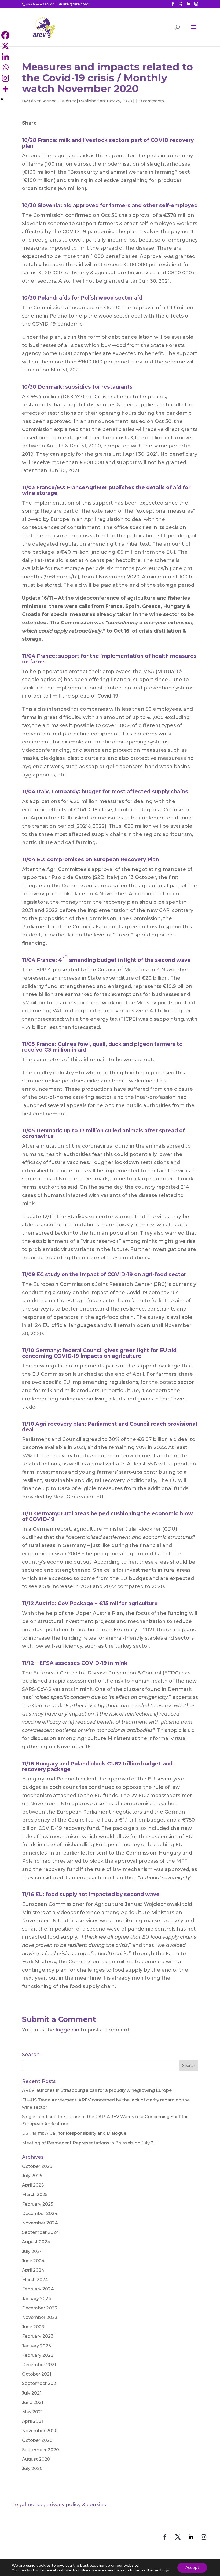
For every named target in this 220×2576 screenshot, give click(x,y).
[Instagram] (69, 132)
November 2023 (40, 2317)
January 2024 (37, 2299)
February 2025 (38, 2204)
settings (162, 2570)
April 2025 (33, 2185)
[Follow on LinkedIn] (191, 2537)
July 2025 (32, 2176)
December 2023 (40, 2308)
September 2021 (40, 2383)
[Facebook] (27, 132)
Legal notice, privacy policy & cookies (59, 2505)
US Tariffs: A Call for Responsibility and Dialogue (74, 2133)
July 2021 (32, 2393)
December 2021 (39, 2365)
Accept (192, 2568)
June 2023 (33, 2327)
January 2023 (36, 2346)
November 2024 (40, 2223)
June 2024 (33, 2261)
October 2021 (37, 2374)
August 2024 (36, 2242)
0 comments (152, 101)
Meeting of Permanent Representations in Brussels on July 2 (88, 2143)
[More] (5, 89)
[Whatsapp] (59, 132)
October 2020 (37, 2440)
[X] (38, 132)
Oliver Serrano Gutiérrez (52, 101)
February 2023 (38, 2336)
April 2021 (32, 2421)
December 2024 (40, 2214)
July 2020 (32, 2469)
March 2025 (35, 2194)
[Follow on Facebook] (165, 2537)
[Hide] (2, 99)
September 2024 (41, 2232)
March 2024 (35, 2280)
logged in (67, 2030)
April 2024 (33, 2270)
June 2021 (33, 2402)
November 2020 (40, 2431)
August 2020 (36, 2459)
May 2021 (32, 2412)
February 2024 (38, 2289)
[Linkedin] (48, 132)
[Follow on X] (178, 2537)
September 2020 (41, 2450)
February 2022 (38, 2355)
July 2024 (32, 2251)
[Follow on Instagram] (204, 2537)
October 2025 (37, 2166)
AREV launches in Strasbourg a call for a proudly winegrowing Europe (97, 2090)
